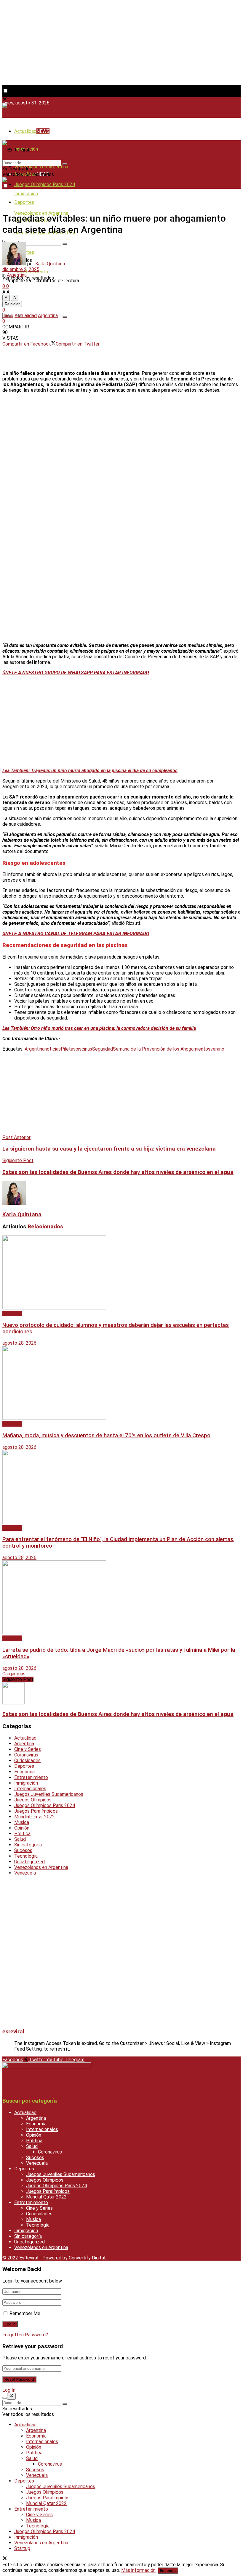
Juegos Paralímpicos (36, 1811)
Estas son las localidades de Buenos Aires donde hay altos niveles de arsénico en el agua (118, 1714)
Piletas (68, 1049)
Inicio (8, 316)
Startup (22, 2548)
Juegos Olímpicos (33, 1800)
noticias (53, 1049)
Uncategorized (29, 1862)
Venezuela (25, 1873)
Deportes (24, 1766)
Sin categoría (28, 1845)
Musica (22, 1822)
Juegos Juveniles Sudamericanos (49, 1794)
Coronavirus (26, 1755)
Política (22, 1834)
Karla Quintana (50, 264)
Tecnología (26, 1856)
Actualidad (32, 131)
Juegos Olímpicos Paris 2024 (45, 184)
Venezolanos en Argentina (41, 167)
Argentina (17, 275)
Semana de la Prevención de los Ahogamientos (162, 1049)
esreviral (13, 2032)
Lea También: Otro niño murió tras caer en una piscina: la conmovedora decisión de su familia (99, 1028)
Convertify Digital (87, 2258)
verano (217, 1049)
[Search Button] (65, 244)
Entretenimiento (31, 1777)
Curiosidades (27, 1760)
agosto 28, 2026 (19, 1343)
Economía (24, 1772)
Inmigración (26, 194)
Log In (9, 2390)
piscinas (84, 1049)
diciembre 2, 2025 (21, 269)
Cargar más (14, 1674)
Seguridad (103, 1049)
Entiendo (168, 2571)
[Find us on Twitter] (5, 100)
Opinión (22, 1828)
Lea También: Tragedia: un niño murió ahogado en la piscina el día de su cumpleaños (90, 771)
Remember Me (25, 2313)
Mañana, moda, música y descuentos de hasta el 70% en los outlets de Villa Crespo (106, 1435)
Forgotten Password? (25, 2335)
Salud (20, 1839)
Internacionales (30, 1789)
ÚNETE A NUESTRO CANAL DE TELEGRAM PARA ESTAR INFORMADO (76, 934)
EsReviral (29, 2258)
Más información (138, 2570)
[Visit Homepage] (16, 106)
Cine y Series (28, 1749)
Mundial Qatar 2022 (35, 1817)
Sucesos (23, 1850)
